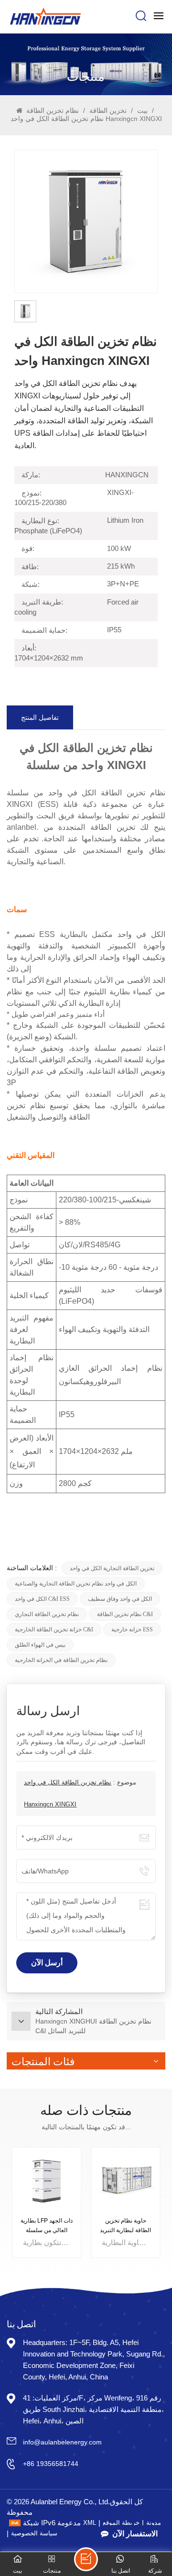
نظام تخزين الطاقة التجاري (47, 1614)
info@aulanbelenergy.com (62, 2442)
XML (90, 2523)
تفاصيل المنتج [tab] (40, 717)
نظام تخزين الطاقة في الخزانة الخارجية (61, 1660)
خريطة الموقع (121, 2523)
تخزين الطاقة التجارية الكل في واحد (112, 1568)
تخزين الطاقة (107, 110)
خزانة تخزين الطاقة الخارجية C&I (54, 1629)
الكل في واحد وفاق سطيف (120, 1599)
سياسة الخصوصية (34, 2533)
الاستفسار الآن (135, 2534)
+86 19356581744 (51, 2464)
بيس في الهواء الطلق (40, 1645)
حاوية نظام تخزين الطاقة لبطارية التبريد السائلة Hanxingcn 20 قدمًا (125, 2226)
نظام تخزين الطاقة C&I (125, 1614)
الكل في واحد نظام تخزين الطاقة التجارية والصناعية (76, 1584)
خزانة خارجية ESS (132, 1629)
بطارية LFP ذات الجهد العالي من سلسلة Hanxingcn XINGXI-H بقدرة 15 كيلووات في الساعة (47, 2226)
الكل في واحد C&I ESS (42, 1599)
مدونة (154, 2523)
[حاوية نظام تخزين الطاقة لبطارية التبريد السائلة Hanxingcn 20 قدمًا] (126, 2182)
